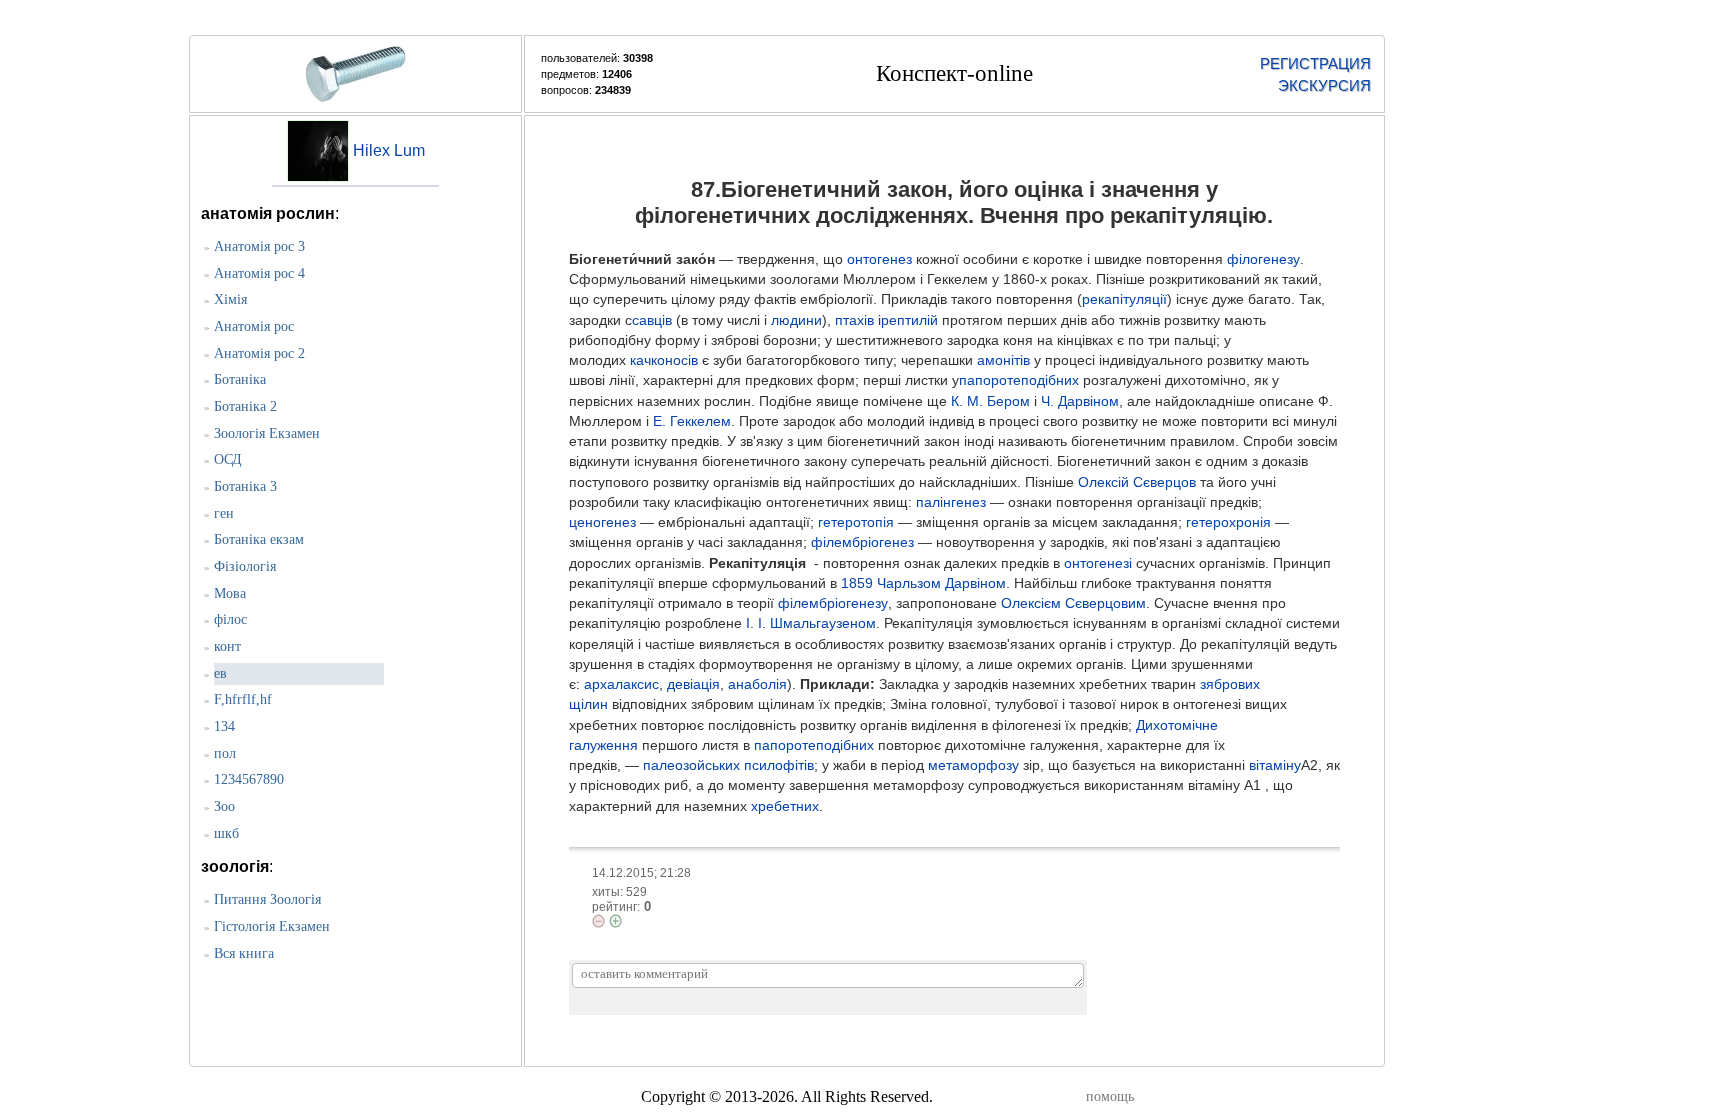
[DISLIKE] (598, 921)
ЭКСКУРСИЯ (1324, 85)
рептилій (909, 320)
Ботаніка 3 (245, 486)
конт (227, 646)
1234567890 (249, 779)
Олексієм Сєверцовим (1073, 603)
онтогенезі (1098, 563)
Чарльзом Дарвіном (941, 583)
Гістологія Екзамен (272, 926)
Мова (230, 593)
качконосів (664, 360)
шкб (226, 833)
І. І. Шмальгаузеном (811, 623)
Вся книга (244, 953)
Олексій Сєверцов (1137, 482)
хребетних (785, 806)
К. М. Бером (990, 401)
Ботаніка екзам (259, 539)
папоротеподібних (1019, 380)
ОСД (228, 459)
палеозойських (691, 765)
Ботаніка (240, 379)
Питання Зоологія (267, 899)
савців (652, 320)
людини (796, 320)
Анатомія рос (254, 326)
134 (224, 726)
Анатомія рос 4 (259, 273)
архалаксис (621, 684)
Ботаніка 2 (245, 406)
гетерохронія (1228, 522)
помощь (1110, 1096)
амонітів (1003, 360)
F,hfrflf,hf (243, 699)
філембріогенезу (833, 603)
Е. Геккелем (692, 421)
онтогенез (879, 259)
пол (225, 753)
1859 (857, 583)
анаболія (757, 684)
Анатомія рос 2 (259, 353)
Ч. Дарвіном (1080, 401)
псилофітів (779, 765)
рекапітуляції (1124, 299)
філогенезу (1263, 259)
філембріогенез (862, 542)
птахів (854, 320)
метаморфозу (973, 765)
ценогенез (602, 522)
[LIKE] (615, 921)
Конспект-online (954, 73)
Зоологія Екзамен (267, 433)
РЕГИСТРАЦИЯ (1315, 63)
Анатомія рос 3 (259, 246)
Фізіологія (245, 566)
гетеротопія (856, 522)
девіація (693, 684)
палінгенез (951, 502)
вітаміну (1275, 765)
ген (224, 513)
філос (230, 619)
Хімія (230, 299)
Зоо (224, 806)
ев (220, 673)
